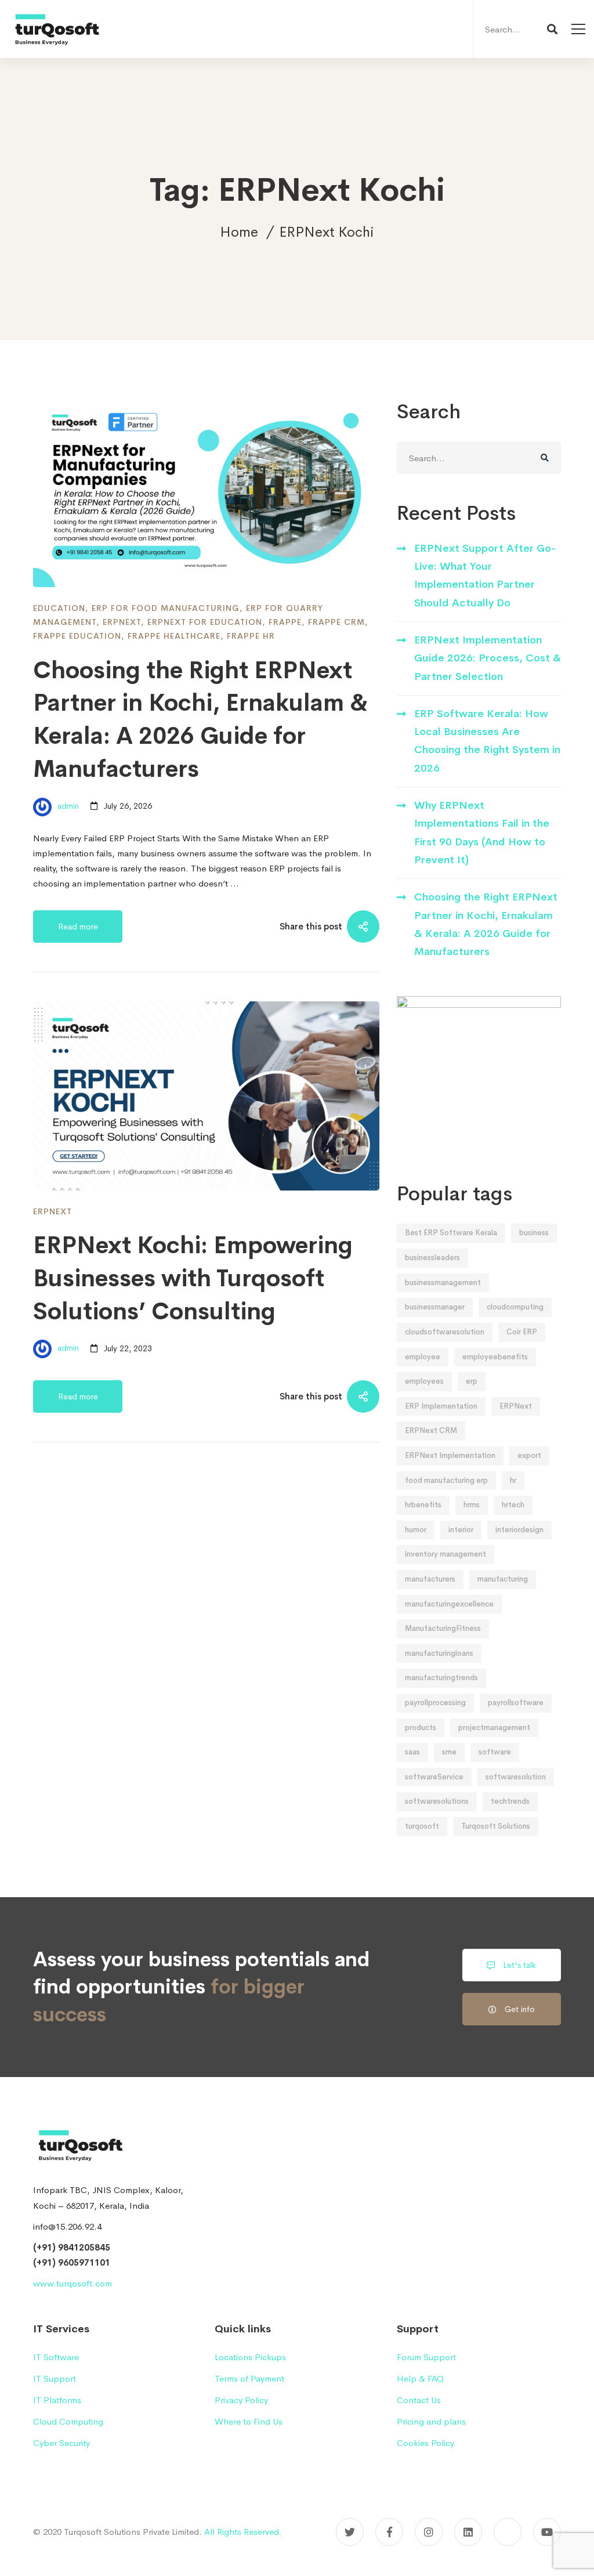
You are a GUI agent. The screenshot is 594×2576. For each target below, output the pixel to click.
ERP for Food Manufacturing (166, 608)
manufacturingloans (439, 1653)
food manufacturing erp (446, 1480)
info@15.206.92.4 (67, 2226)
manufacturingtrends (441, 1678)
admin (67, 806)
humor (416, 1530)
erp (472, 1381)
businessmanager (435, 1307)
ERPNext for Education (205, 622)
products (421, 1727)
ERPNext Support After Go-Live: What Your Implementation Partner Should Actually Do (485, 576)
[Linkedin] (468, 2532)
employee (423, 1357)
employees (424, 1381)
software (495, 1752)
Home (239, 232)
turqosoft (422, 1826)
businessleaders (432, 1258)
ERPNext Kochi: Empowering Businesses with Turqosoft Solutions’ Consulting (193, 1278)
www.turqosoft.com (73, 2283)
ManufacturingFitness (443, 1628)
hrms (472, 1505)
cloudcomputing (515, 1307)
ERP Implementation (441, 1406)
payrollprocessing (435, 1703)
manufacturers (430, 1579)
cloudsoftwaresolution (445, 1332)
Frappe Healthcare (174, 636)
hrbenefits (423, 1505)
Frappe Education (77, 636)
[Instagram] (429, 2532)
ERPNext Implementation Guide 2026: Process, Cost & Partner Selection (488, 658)
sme (449, 1752)
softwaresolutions (437, 1801)
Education (59, 608)
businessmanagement (443, 1282)
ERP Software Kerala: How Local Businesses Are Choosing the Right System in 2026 (487, 741)
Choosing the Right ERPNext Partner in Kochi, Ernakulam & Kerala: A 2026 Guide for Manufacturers (486, 924)
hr (513, 1480)
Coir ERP (522, 1332)
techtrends (510, 1801)
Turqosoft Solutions (496, 1826)
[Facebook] (389, 2532)
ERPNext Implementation (450, 1455)
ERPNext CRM (431, 1430)
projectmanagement (494, 1727)
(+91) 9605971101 (72, 2262)
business (534, 1233)
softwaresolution (516, 1777)
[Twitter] (350, 2532)
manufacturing (503, 1579)
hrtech (513, 1505)
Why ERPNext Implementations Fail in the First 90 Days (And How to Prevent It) (482, 833)
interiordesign (519, 1530)
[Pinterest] (508, 2532)
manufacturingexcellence (449, 1604)
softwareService (434, 1777)
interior (461, 1530)
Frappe (285, 622)
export (529, 1455)
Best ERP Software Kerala (451, 1233)
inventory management (445, 1554)
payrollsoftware (516, 1703)
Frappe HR (251, 636)
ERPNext (122, 622)
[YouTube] (547, 2532)
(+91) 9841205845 (72, 2247)
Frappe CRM (336, 622)
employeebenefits (495, 1357)
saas (412, 1752)
